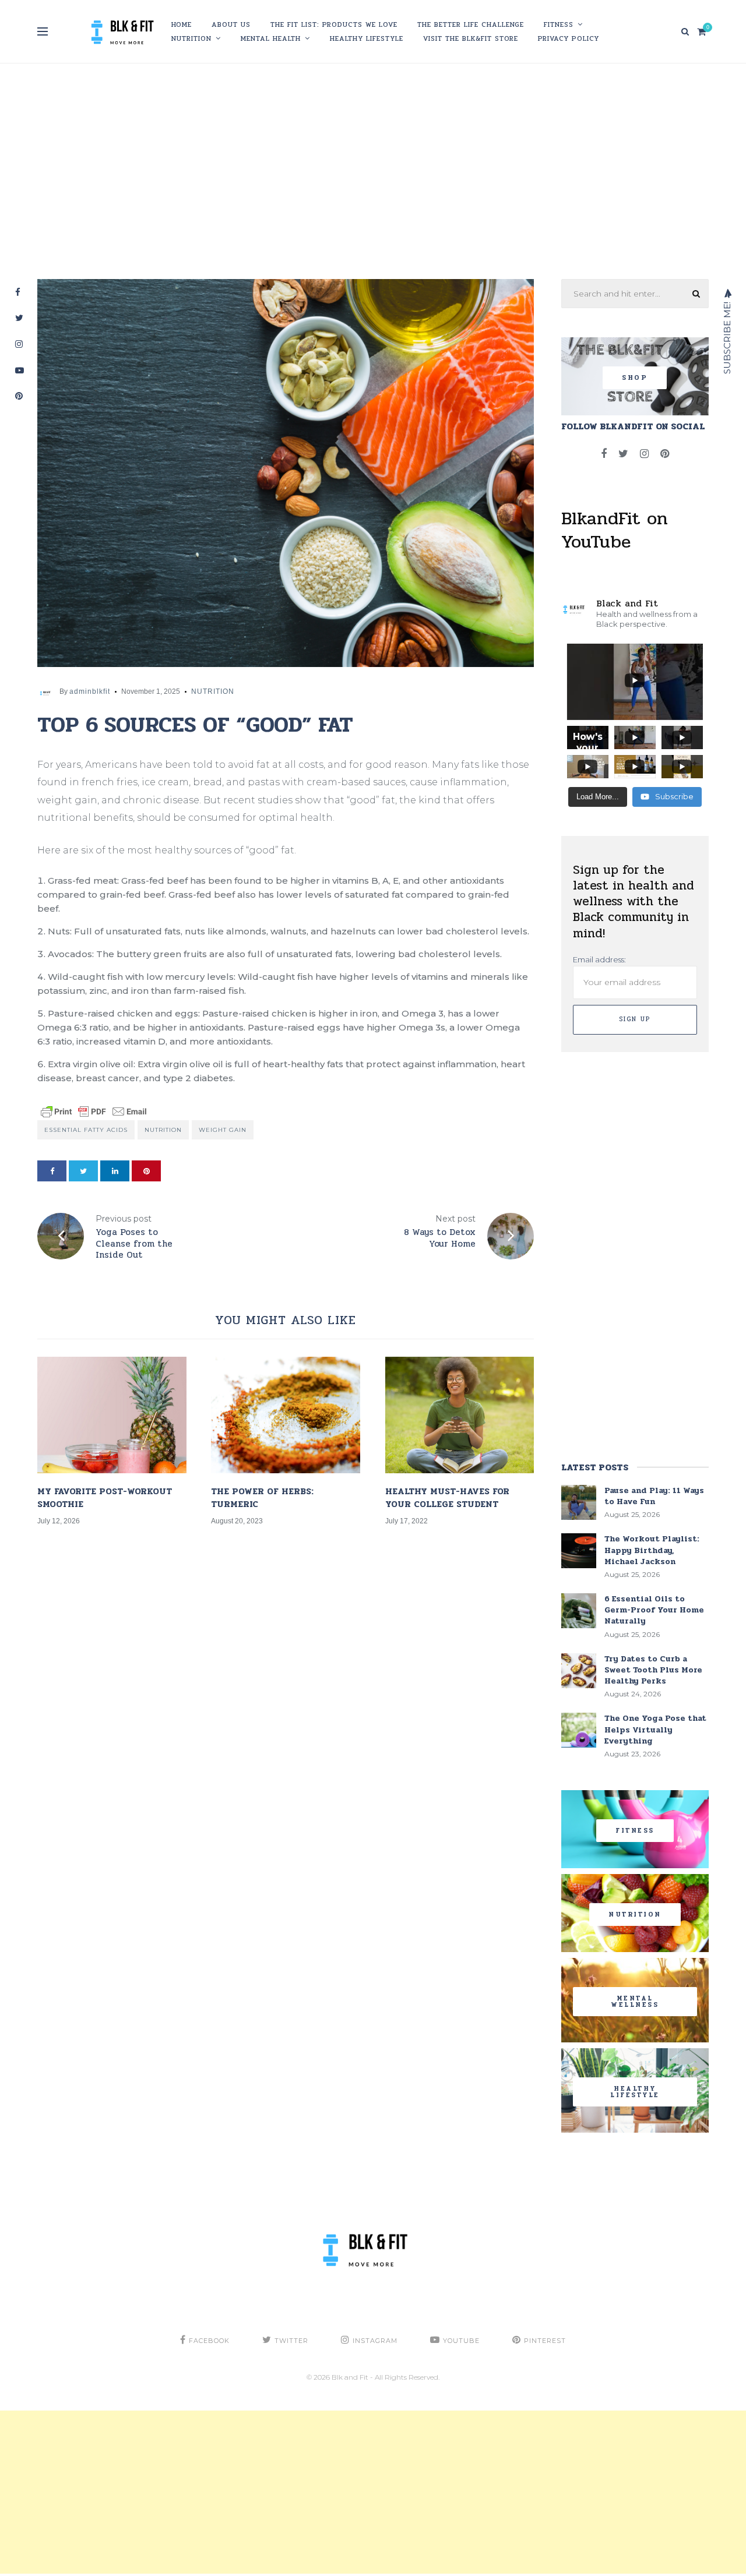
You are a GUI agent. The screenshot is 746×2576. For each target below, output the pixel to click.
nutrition (163, 1130)
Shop (635, 378)
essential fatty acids (86, 1130)
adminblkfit (90, 691)
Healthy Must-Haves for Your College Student (447, 1498)
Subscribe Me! (727, 337)
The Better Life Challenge (471, 24)
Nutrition (191, 38)
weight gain (223, 1130)
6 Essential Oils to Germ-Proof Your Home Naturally (654, 1610)
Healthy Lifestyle (367, 38)
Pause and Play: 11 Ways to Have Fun (654, 1496)
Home (182, 24)
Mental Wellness (635, 2002)
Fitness (559, 24)
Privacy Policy (569, 38)
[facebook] (52, 1171)
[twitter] (83, 1171)
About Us (231, 24)
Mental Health (271, 38)
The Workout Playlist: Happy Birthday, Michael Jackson (652, 1550)
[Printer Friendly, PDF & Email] (94, 1111)
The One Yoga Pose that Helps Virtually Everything (655, 1729)
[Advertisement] (373, 168)
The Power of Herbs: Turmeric (262, 1498)
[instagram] (644, 454)
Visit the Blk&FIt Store (471, 38)
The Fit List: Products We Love (334, 24)
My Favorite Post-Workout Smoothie (105, 1498)
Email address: (599, 959)
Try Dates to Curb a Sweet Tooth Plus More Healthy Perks (653, 1670)
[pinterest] (146, 1171)
